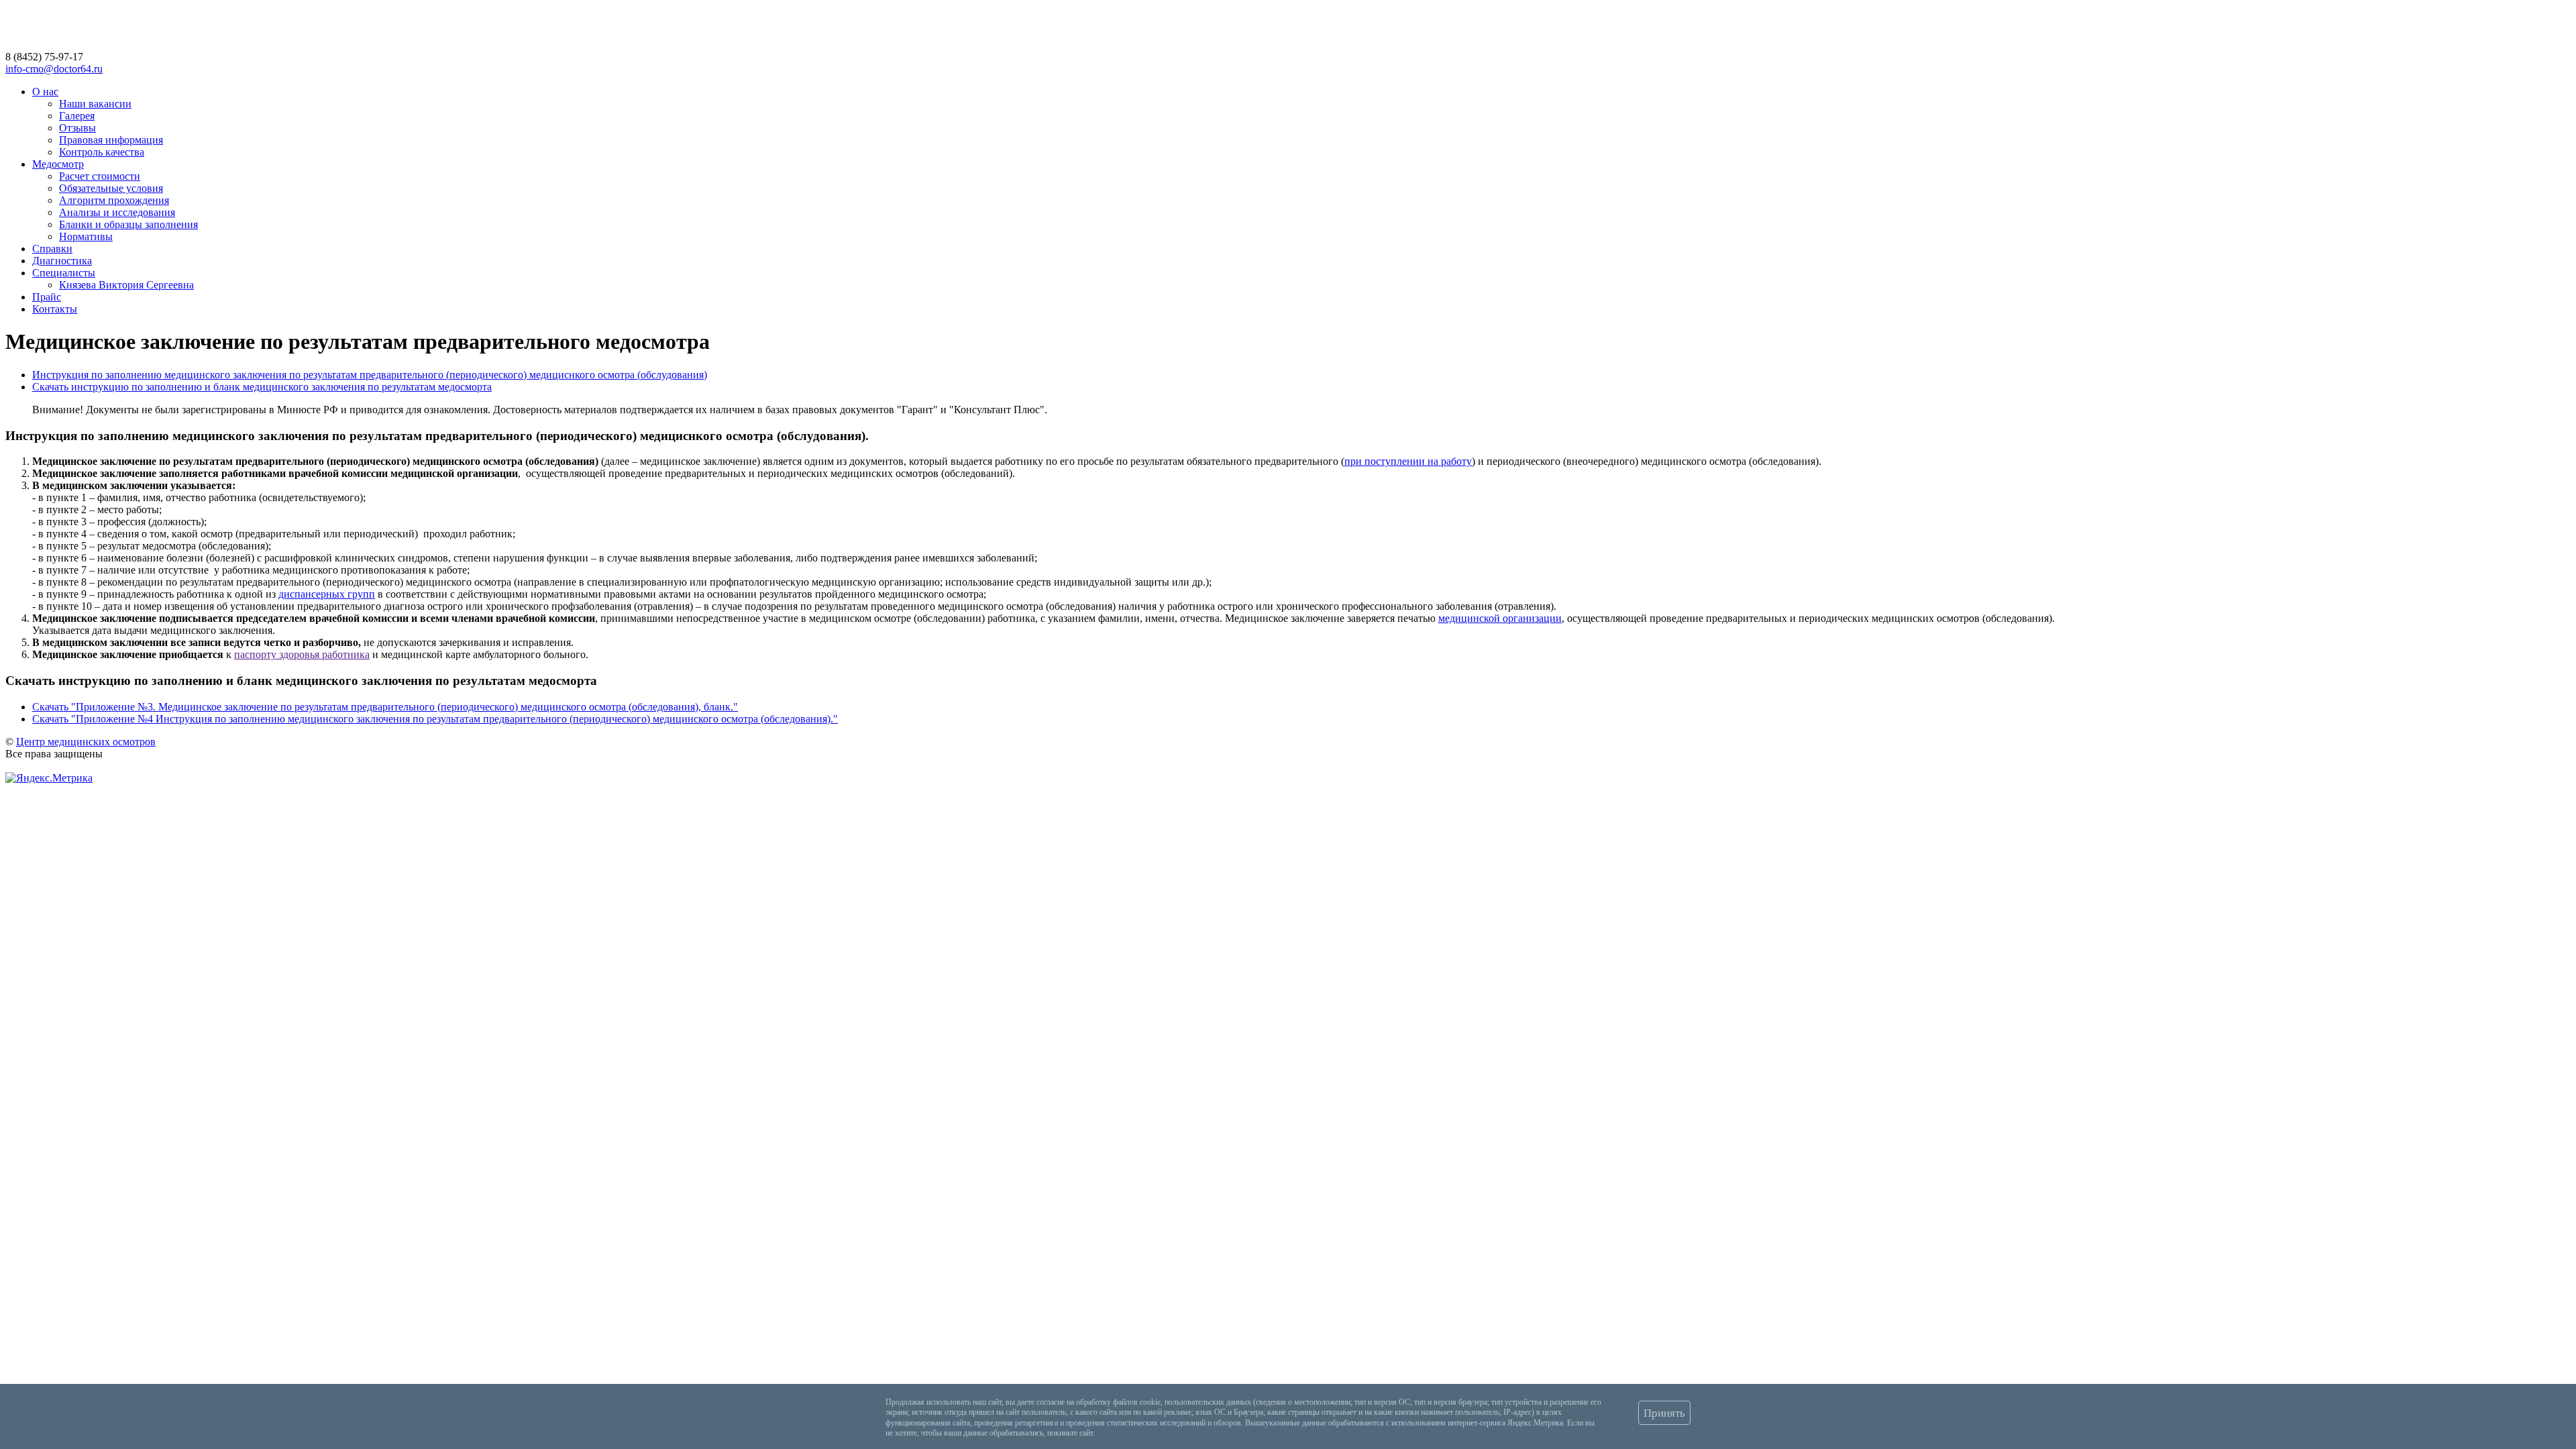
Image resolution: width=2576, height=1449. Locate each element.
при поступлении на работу (1408, 461)
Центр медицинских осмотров (86, 742)
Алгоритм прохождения (114, 200)
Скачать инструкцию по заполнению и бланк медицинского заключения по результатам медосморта (262, 387)
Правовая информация (111, 140)
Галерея (77, 116)
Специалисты (64, 273)
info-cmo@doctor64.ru (54, 69)
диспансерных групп (327, 594)
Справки (52, 249)
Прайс (47, 297)
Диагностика (62, 261)
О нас (45, 92)
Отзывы (77, 128)
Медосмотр (58, 164)
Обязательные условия (111, 188)
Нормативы (86, 236)
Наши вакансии (95, 104)
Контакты (55, 309)
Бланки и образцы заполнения (128, 224)
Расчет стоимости (100, 176)
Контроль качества (102, 152)
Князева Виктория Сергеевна (126, 285)
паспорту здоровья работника (302, 654)
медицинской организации (1500, 618)
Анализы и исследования (117, 212)
